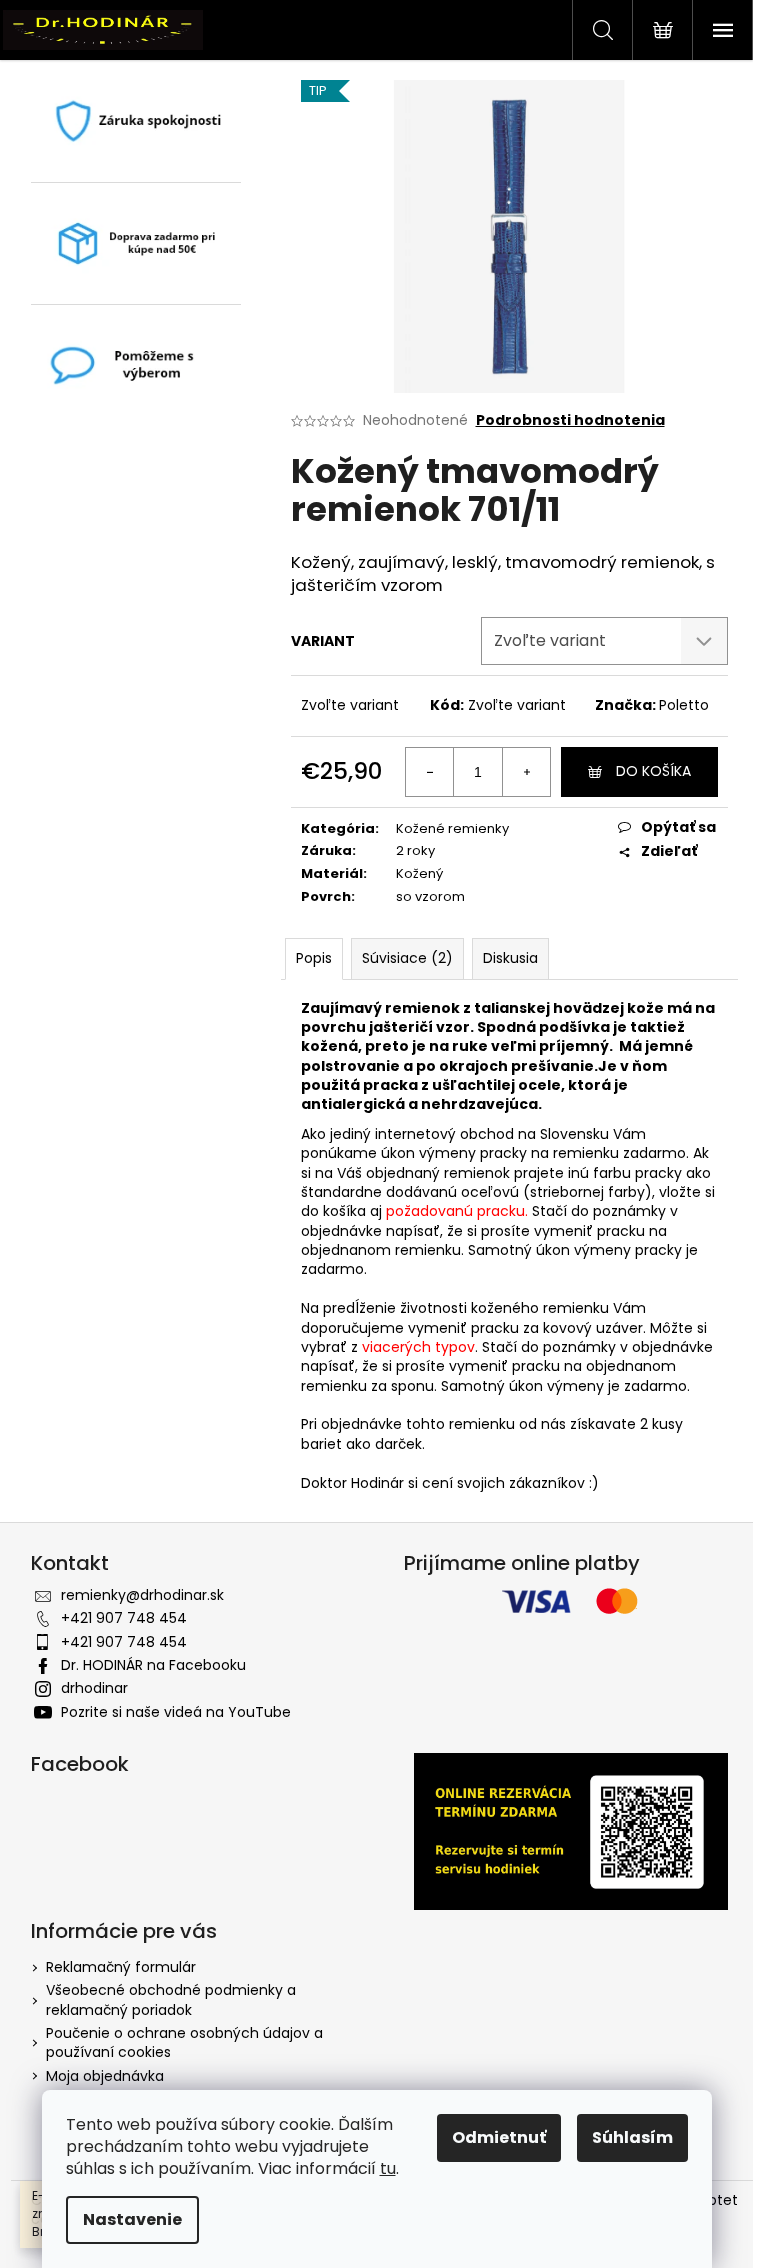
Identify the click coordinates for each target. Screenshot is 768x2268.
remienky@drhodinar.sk (142, 1595)
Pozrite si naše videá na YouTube (176, 1712)
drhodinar (94, 1688)
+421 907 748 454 (124, 1618)
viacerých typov (418, 1347)
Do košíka (653, 771)
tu (388, 2168)
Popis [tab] (314, 958)
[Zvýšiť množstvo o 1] (526, 772)
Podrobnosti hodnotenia (570, 420)
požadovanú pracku (455, 1211)
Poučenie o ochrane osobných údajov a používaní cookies (184, 2042)
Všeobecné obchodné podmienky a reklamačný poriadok (171, 1999)
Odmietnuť (499, 2137)
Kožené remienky (452, 828)
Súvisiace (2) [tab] (407, 958)
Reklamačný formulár (121, 1967)
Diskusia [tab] (510, 958)
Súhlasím (632, 2137)
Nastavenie (132, 2219)
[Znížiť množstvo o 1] (430, 772)
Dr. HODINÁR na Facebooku (153, 1665)
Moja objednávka (105, 2076)
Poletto (684, 705)
